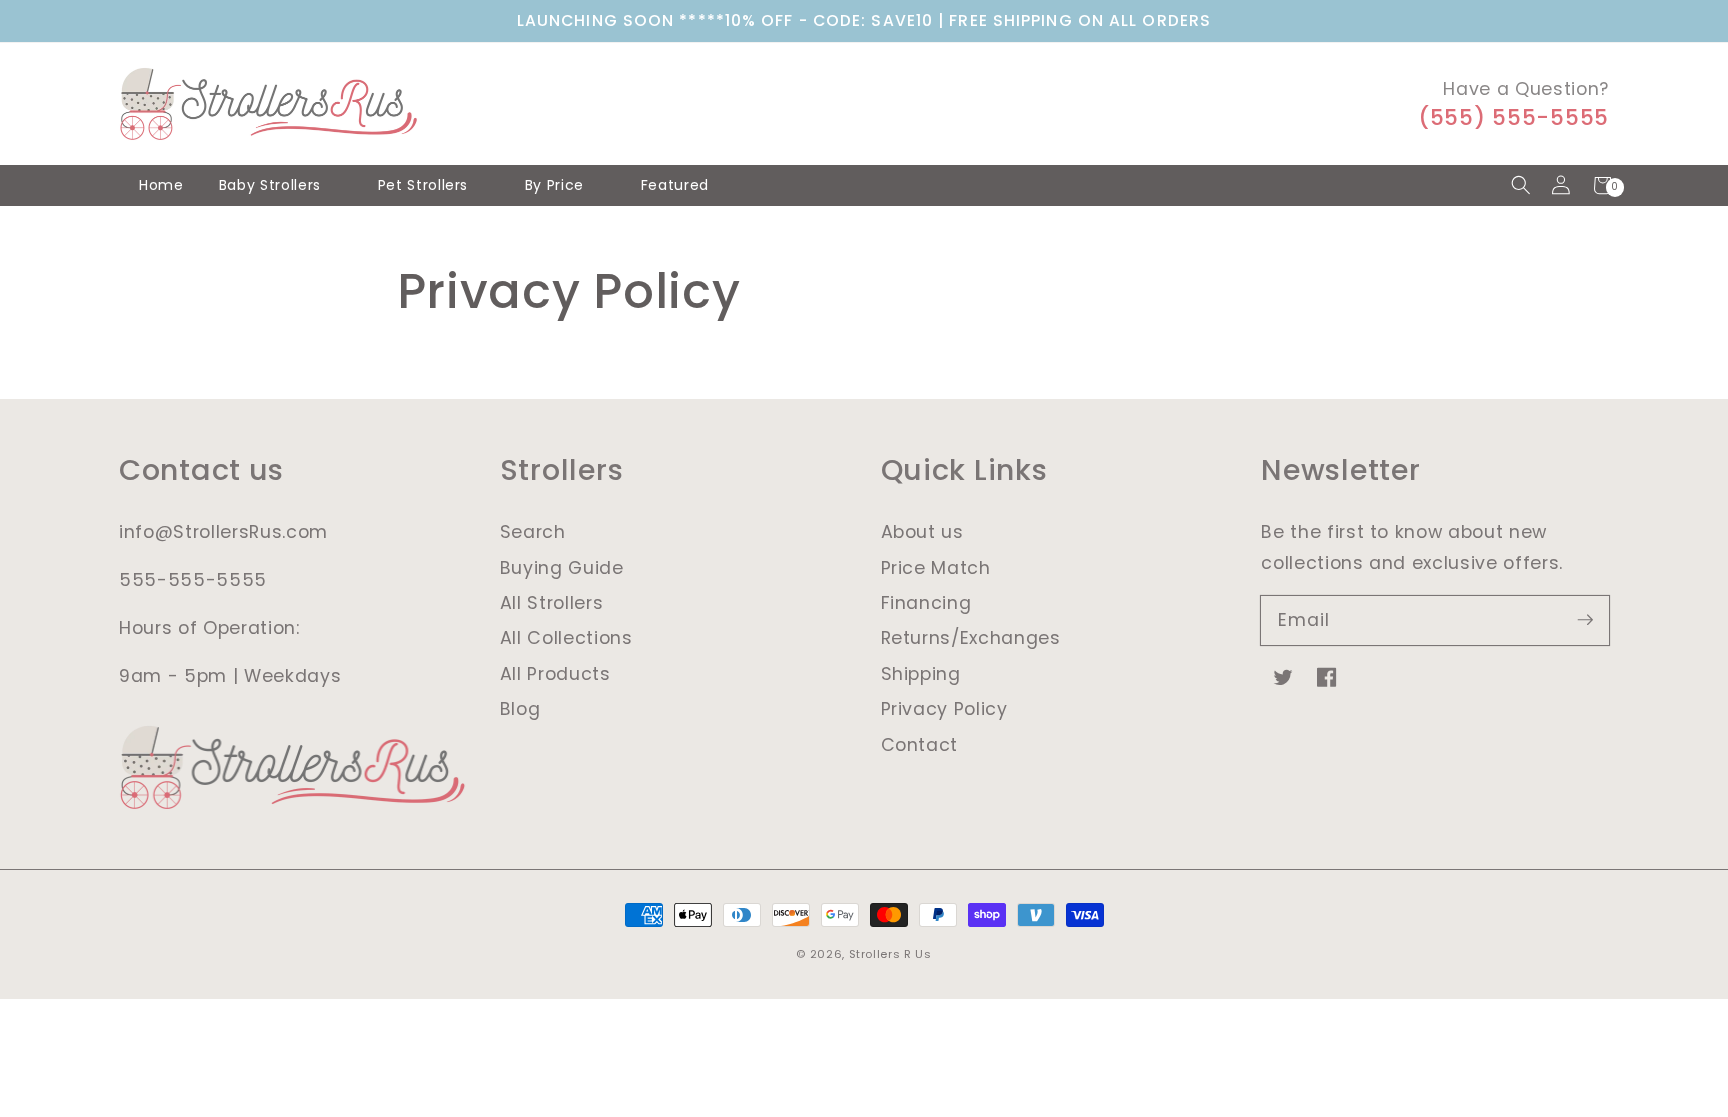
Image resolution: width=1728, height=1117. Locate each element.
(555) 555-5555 (1513, 117)
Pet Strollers (423, 185)
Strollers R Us (890, 954)
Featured (675, 185)
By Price (554, 185)
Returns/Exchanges (971, 638)
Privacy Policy (944, 709)
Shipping (921, 674)
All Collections (566, 638)
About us (922, 532)
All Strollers (552, 603)
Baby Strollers (270, 185)
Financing (926, 603)
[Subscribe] (1585, 620)
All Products (555, 674)
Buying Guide (562, 568)
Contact (920, 745)
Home (161, 185)
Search (533, 532)
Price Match (936, 568)
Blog (520, 709)
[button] (1520, 185)
